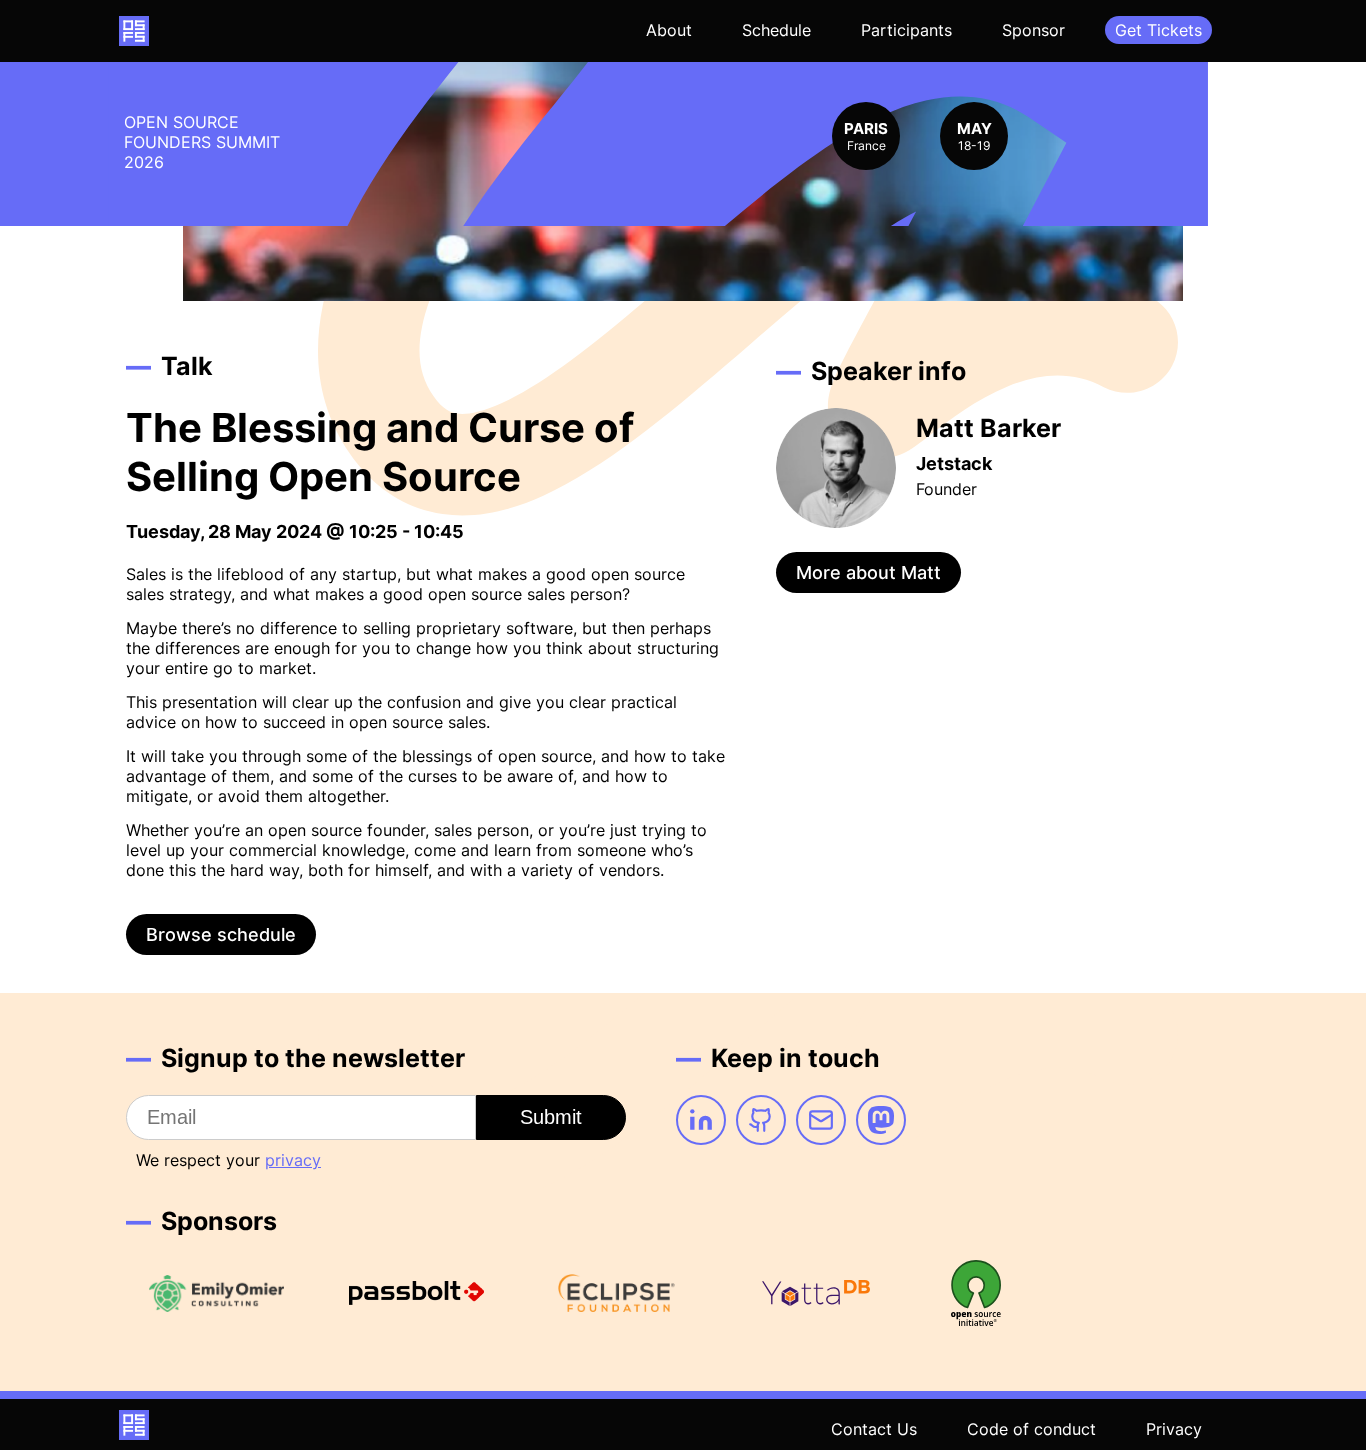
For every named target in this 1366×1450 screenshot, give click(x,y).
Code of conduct (1031, 1429)
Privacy (1174, 1429)
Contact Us (874, 1429)
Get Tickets (1158, 30)
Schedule (776, 30)
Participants (906, 30)
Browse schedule (221, 934)
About (669, 30)
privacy (293, 1160)
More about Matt (868, 572)
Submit (551, 1117)
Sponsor (1033, 30)
